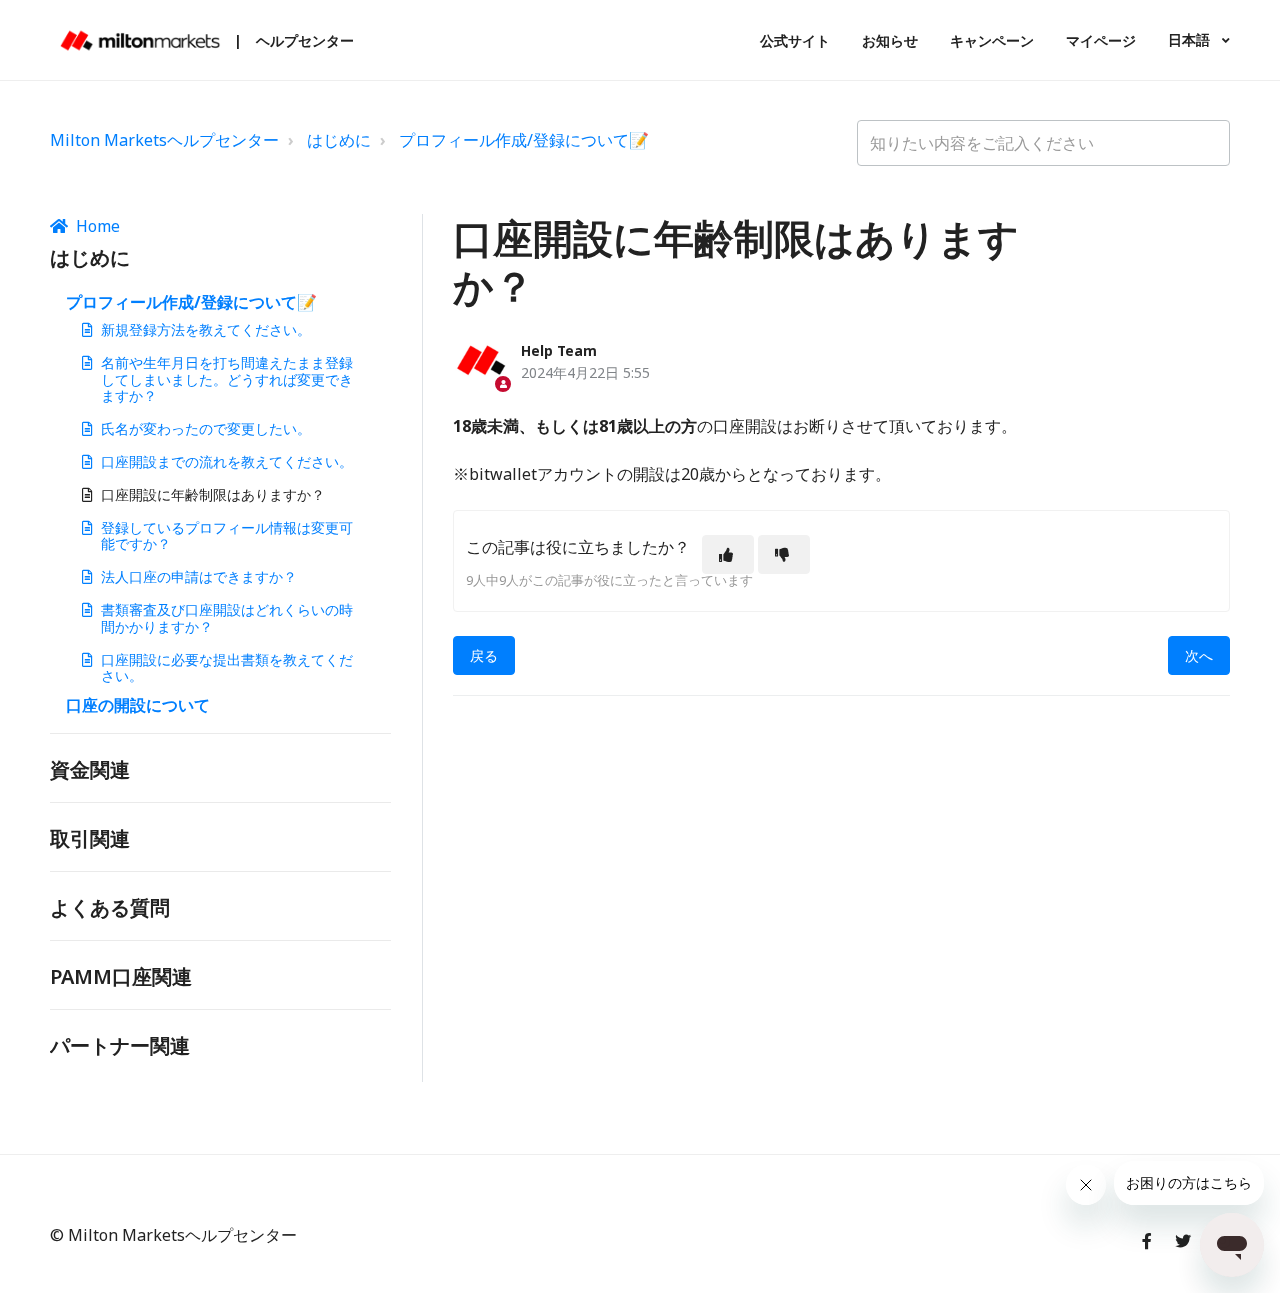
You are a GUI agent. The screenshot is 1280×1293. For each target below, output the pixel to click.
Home (98, 226)
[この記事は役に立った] (728, 554)
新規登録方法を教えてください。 (206, 329)
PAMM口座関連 (121, 976)
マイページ (1101, 40)
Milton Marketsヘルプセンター (164, 140)
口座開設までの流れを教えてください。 (227, 461)
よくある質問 (110, 907)
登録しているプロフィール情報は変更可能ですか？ (227, 536)
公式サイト (795, 40)
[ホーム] (140, 40)
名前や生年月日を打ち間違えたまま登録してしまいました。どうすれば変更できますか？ (227, 379)
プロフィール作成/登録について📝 (524, 140)
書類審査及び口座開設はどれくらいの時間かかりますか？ (227, 618)
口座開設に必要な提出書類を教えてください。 (227, 668)
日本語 (1191, 39)
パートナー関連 (120, 1045)
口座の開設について (138, 705)
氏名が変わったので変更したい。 (206, 428)
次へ (1199, 655)
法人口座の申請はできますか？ (199, 576)
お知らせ (890, 40)
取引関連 (90, 838)
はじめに (339, 140)
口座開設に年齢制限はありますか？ (213, 494)
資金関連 (90, 769)
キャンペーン (992, 40)
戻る (484, 655)
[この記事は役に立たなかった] (784, 554)
